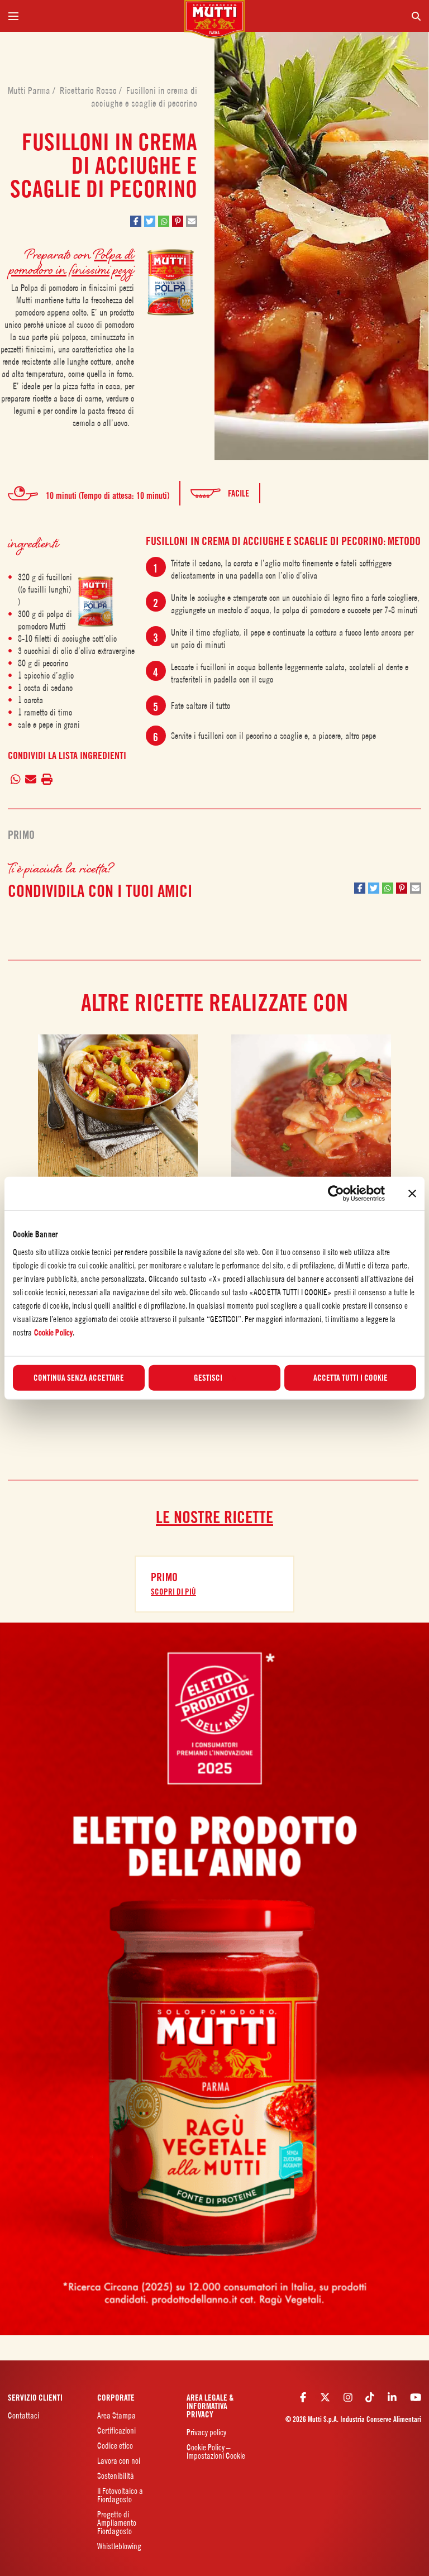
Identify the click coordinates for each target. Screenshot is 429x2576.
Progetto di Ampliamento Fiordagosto (117, 2523)
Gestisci (208, 1377)
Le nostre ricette (214, 1517)
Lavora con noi (119, 2461)
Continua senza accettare (79, 1377)
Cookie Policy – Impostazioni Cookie (216, 2451)
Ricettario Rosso (89, 90)
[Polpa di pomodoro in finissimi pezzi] (96, 601)
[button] (136, 221)
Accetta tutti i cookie (351, 1377)
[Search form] (337, 16)
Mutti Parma (30, 90)
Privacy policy (206, 2432)
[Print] (47, 779)
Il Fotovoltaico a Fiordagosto (120, 2495)
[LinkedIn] (392, 2397)
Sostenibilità (116, 2476)
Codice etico (115, 2446)
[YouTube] (416, 2397)
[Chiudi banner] (412, 1194)
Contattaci (23, 2415)
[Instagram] (348, 2397)
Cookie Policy (53, 1332)
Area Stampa (116, 2415)
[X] (325, 2397)
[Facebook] (303, 2397)
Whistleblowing (119, 2546)
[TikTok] (370, 2397)
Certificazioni (116, 2430)
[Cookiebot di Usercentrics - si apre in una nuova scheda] (336, 1194)
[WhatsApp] (15, 779)
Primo (21, 835)
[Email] (31, 779)
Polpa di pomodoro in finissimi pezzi (71, 261)
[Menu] (92, 16)
